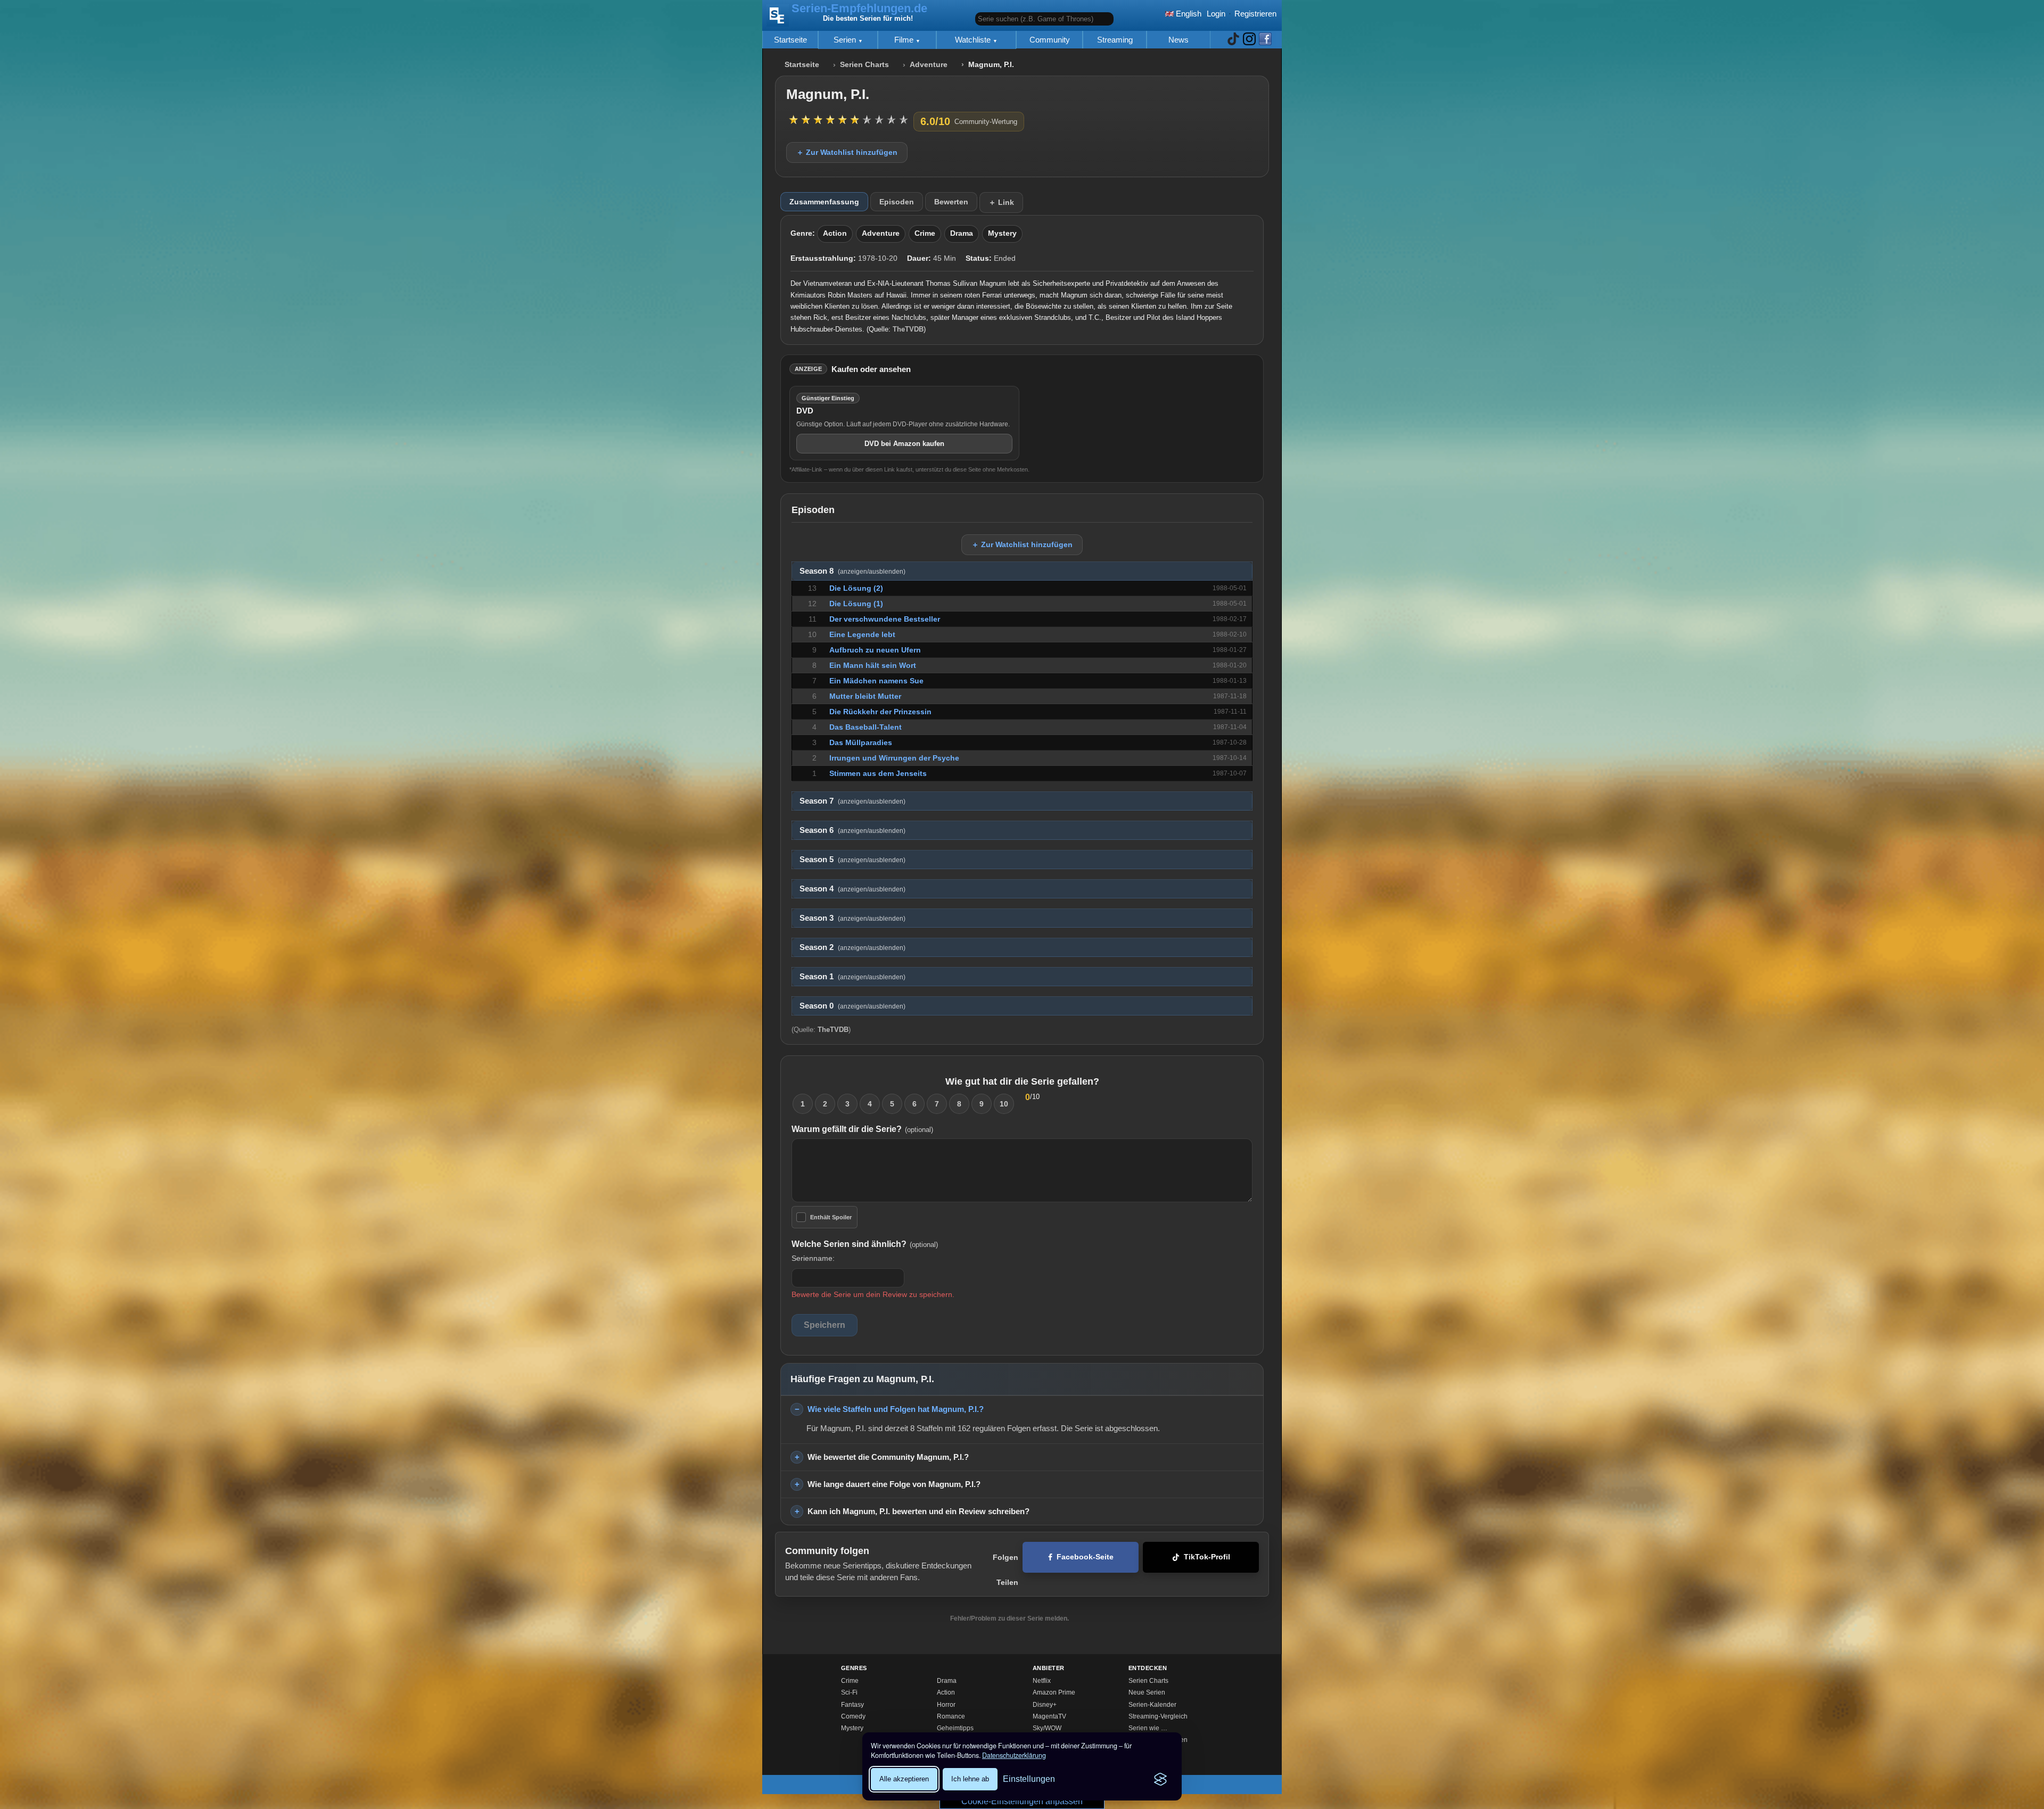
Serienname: (813, 1258)
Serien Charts (864, 65)
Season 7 (852, 801)
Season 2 (852, 947)
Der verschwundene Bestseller (885, 619)
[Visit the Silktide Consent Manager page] (1160, 1779)
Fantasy (852, 1705)
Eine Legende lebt (862, 634)
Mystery (1002, 233)
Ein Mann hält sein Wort (873, 665)
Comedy (853, 1716)
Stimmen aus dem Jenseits (878, 773)
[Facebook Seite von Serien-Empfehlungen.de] (1265, 40)
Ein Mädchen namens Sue (876, 681)
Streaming (1115, 40)
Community (1050, 40)
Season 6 (852, 830)
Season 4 (852, 889)
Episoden (897, 202)
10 (1004, 1104)
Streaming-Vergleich (1158, 1716)
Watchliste (974, 40)
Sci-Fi (849, 1692)
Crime (925, 233)
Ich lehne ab (970, 1779)
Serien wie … (1148, 1728)
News (1178, 40)
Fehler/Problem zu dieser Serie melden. (1009, 1618)
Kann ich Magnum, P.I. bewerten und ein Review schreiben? (918, 1511)
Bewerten (951, 202)
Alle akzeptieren (904, 1779)
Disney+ (1045, 1705)
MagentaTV (1049, 1716)
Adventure (929, 65)
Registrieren (1255, 14)
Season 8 (852, 571)
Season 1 (852, 977)
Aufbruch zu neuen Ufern (875, 650)
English (1188, 14)
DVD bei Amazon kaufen (904, 444)
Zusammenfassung (824, 202)
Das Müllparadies (861, 742)
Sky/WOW (1047, 1728)
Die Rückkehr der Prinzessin (880, 712)
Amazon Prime (1054, 1692)
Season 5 (852, 860)
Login (1216, 14)
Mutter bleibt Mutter (865, 696)
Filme (905, 40)
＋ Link (1001, 202)
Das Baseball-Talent (866, 727)
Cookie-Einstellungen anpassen (1022, 1801)
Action (835, 233)
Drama (962, 233)
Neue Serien (1147, 1692)
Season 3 (852, 918)
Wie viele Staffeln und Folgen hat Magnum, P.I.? (896, 1409)
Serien (846, 40)
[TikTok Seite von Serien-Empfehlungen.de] (1233, 40)
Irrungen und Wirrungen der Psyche (894, 758)
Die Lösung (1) (856, 604)
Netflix (1042, 1681)
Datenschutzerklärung (1014, 1755)
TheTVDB (908, 329)
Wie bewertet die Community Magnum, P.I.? (888, 1457)
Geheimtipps (955, 1728)
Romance (951, 1716)
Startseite (790, 40)
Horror (946, 1705)
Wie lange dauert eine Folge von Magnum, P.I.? (894, 1484)
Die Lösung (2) (856, 588)
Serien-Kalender (1152, 1705)
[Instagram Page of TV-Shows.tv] (1249, 40)
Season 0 (852, 1006)
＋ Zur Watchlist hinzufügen (847, 152)
